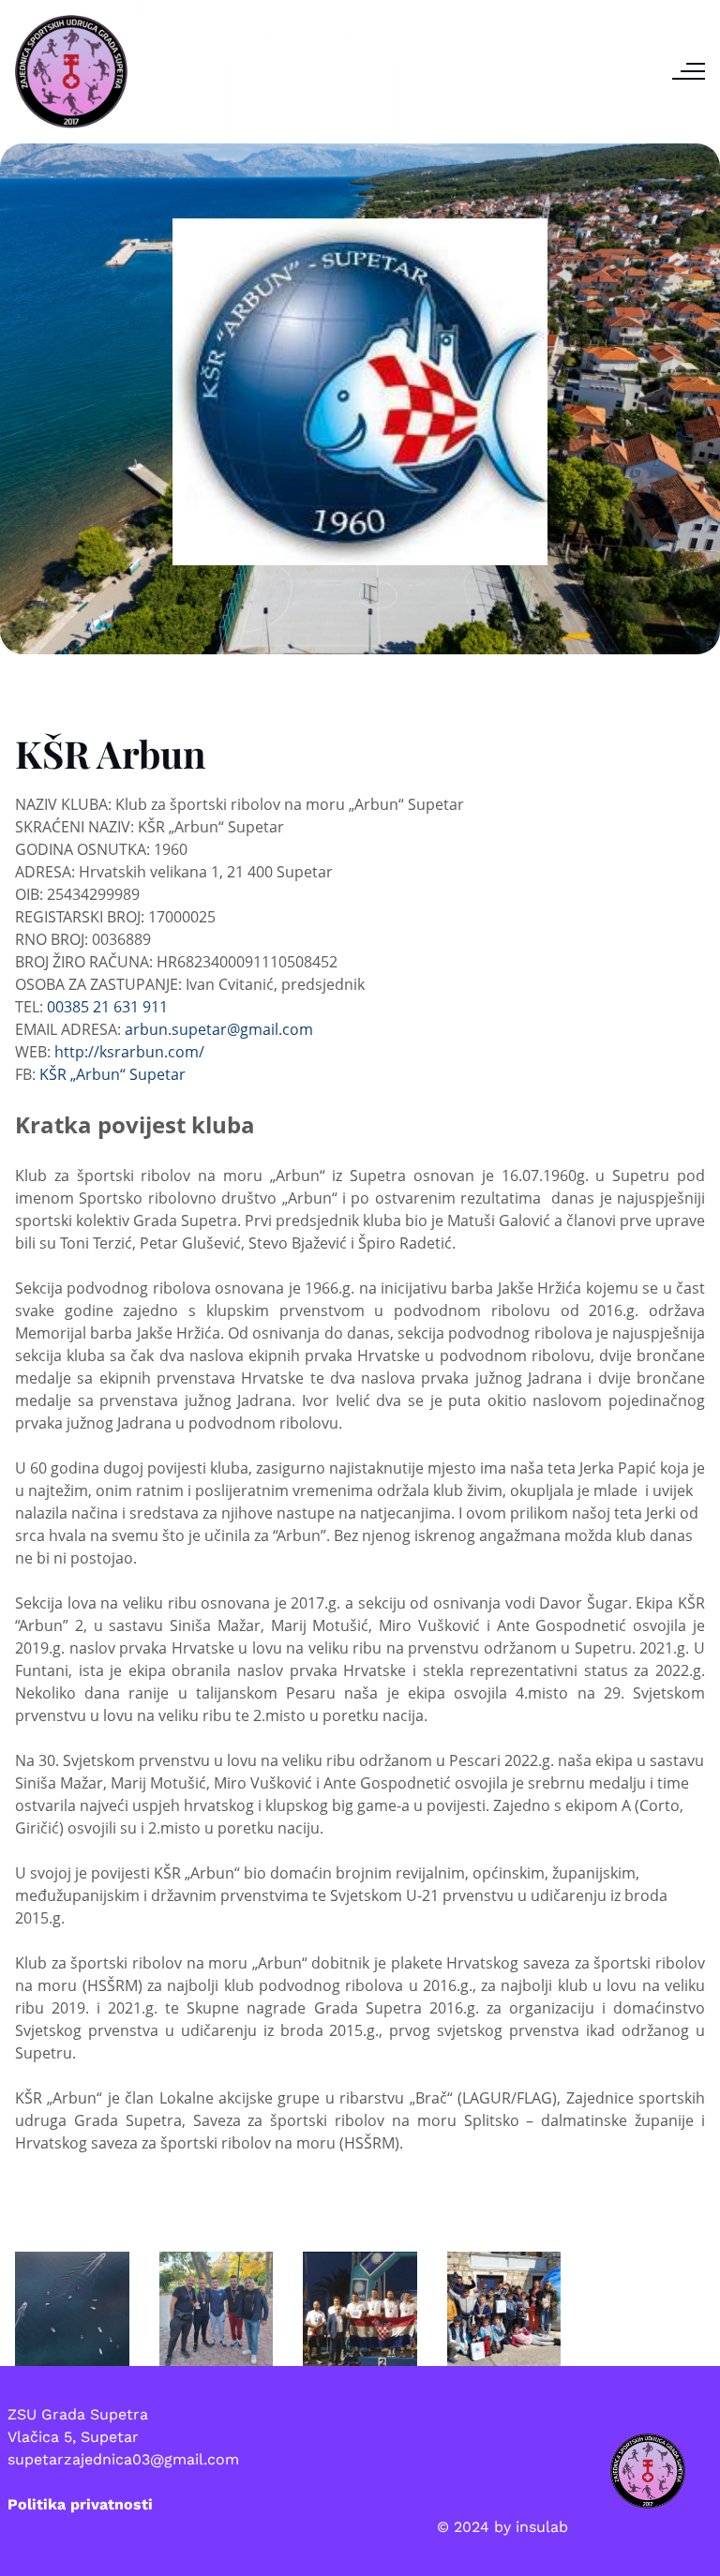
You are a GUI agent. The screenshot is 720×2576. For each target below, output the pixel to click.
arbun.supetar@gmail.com (219, 1029)
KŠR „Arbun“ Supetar (112, 1074)
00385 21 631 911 (107, 1007)
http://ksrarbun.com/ (129, 1052)
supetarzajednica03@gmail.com (123, 2459)
